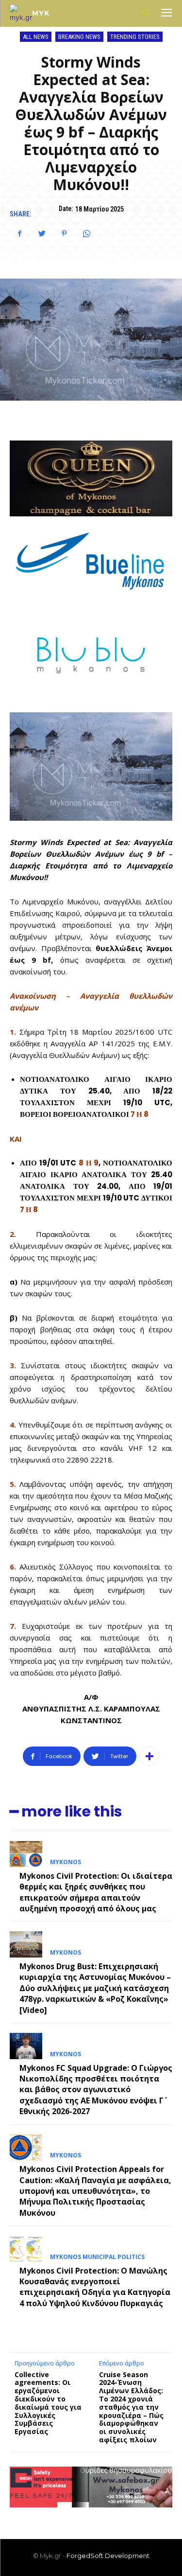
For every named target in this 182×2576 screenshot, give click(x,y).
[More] (149, 1756)
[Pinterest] (64, 233)
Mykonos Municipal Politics (97, 2257)
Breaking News (79, 37)
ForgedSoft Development (108, 2556)
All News (36, 37)
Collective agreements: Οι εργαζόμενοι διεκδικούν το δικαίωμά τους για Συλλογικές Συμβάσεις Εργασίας (48, 2403)
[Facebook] (19, 233)
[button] (145, 13)
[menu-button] (166, 14)
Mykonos (66, 1862)
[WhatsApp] (86, 233)
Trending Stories (135, 37)
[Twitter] (42, 233)
